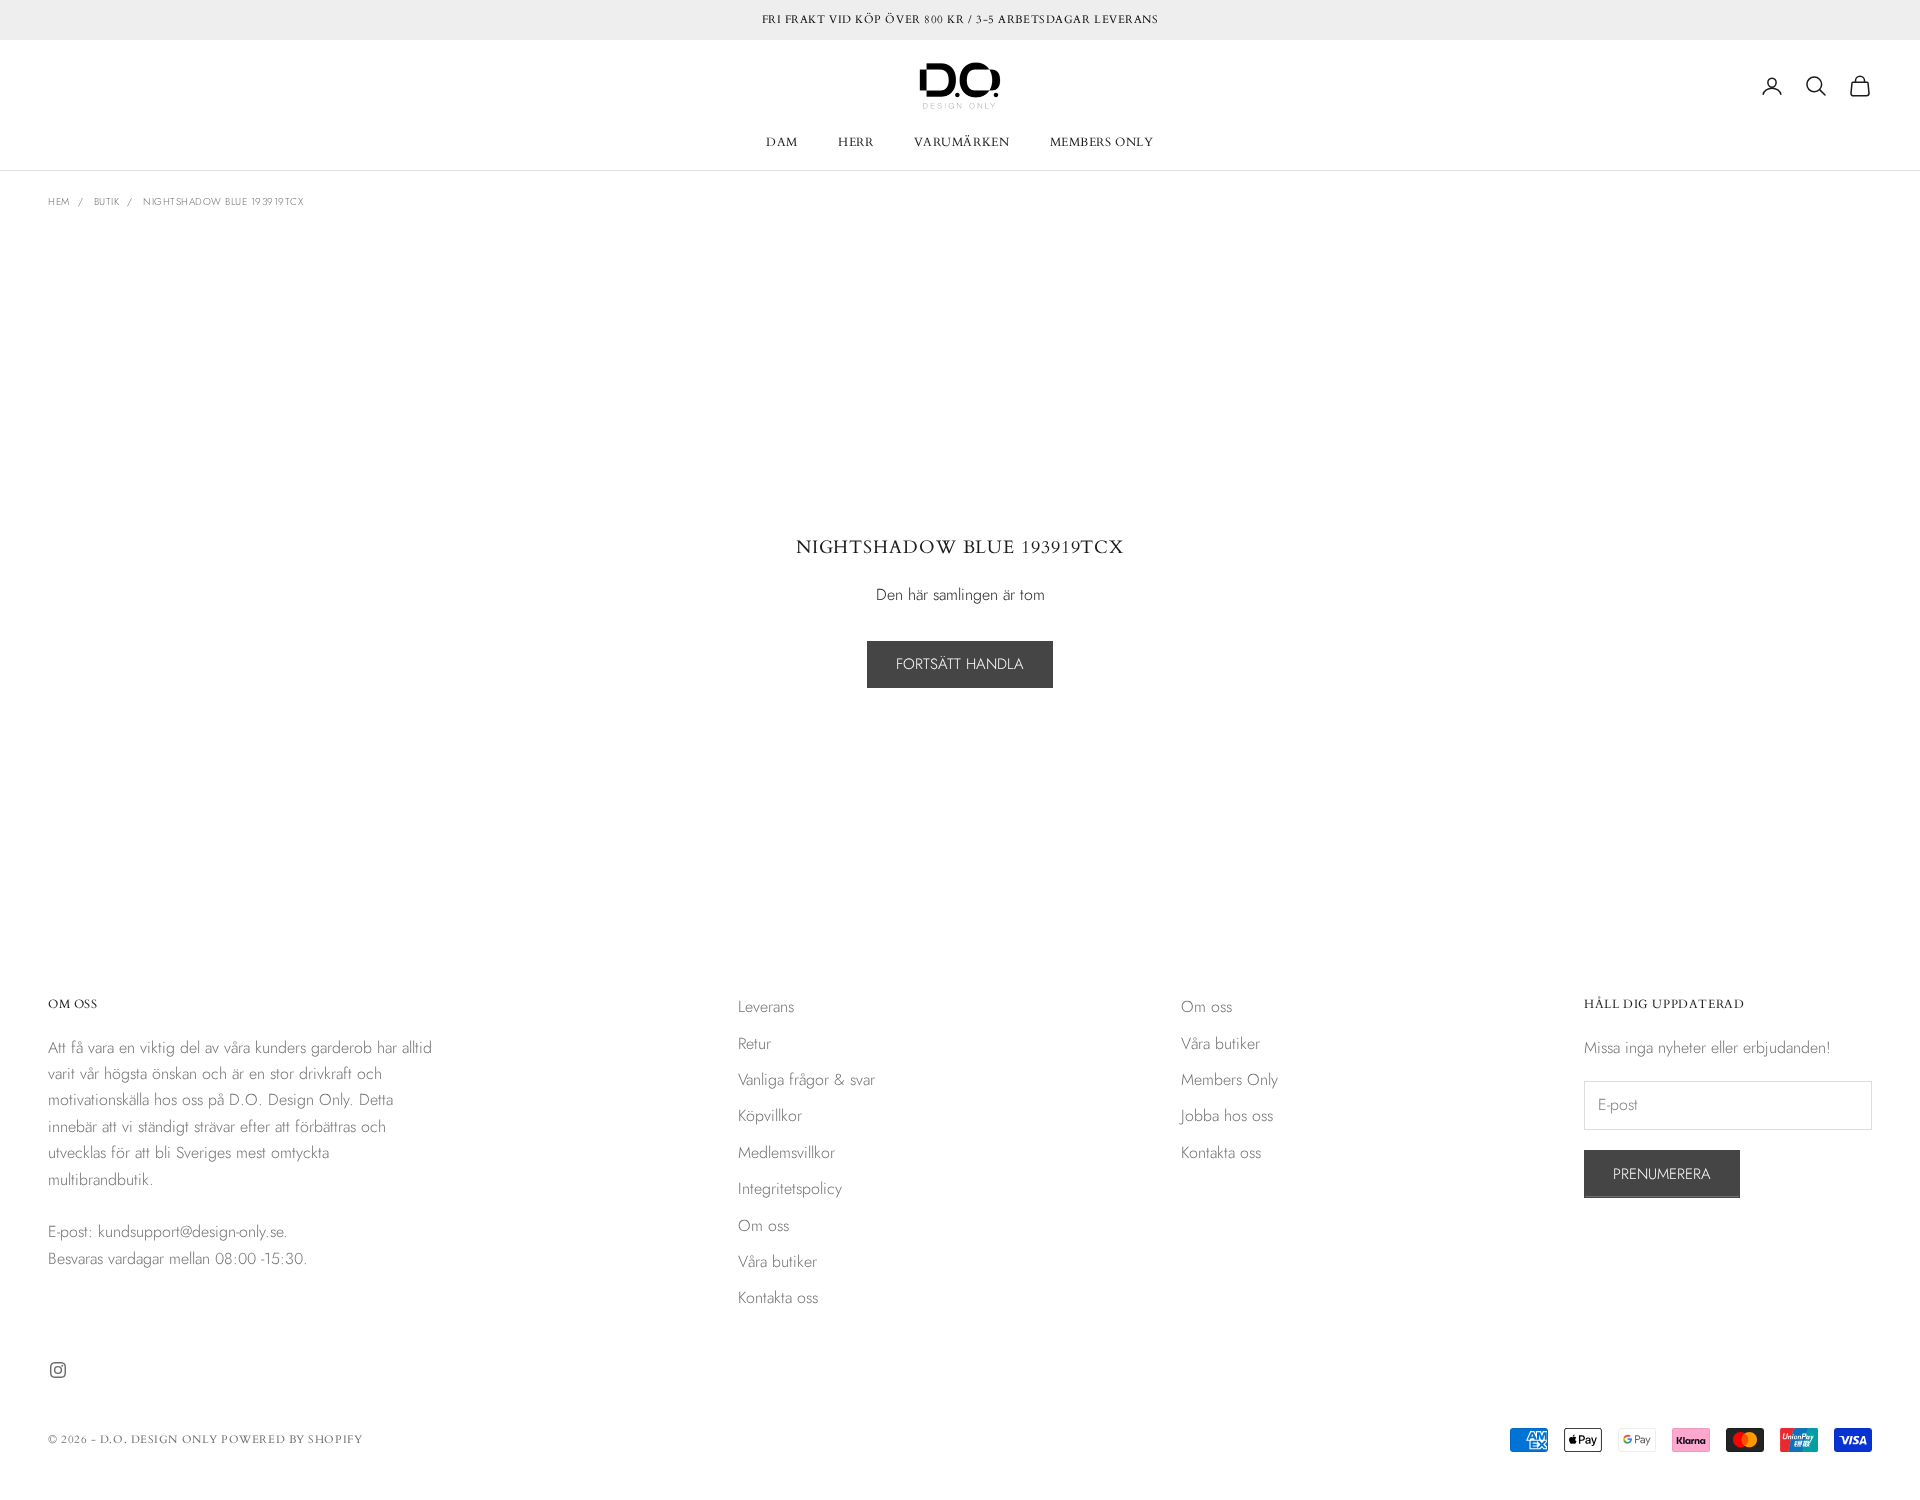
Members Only (1229, 1079)
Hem (59, 201)
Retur (754, 1043)
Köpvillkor (770, 1115)
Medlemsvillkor (786, 1152)
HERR (855, 142)
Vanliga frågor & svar (806, 1079)
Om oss (763, 1225)
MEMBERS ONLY (1102, 142)
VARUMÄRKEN (962, 142)
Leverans (766, 1006)
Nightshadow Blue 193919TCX (223, 201)
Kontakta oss (778, 1297)
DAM (782, 142)
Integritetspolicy (790, 1188)
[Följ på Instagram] (58, 1370)
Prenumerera (1662, 1174)
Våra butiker (777, 1261)
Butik (107, 201)
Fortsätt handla (960, 664)
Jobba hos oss (1227, 1115)
